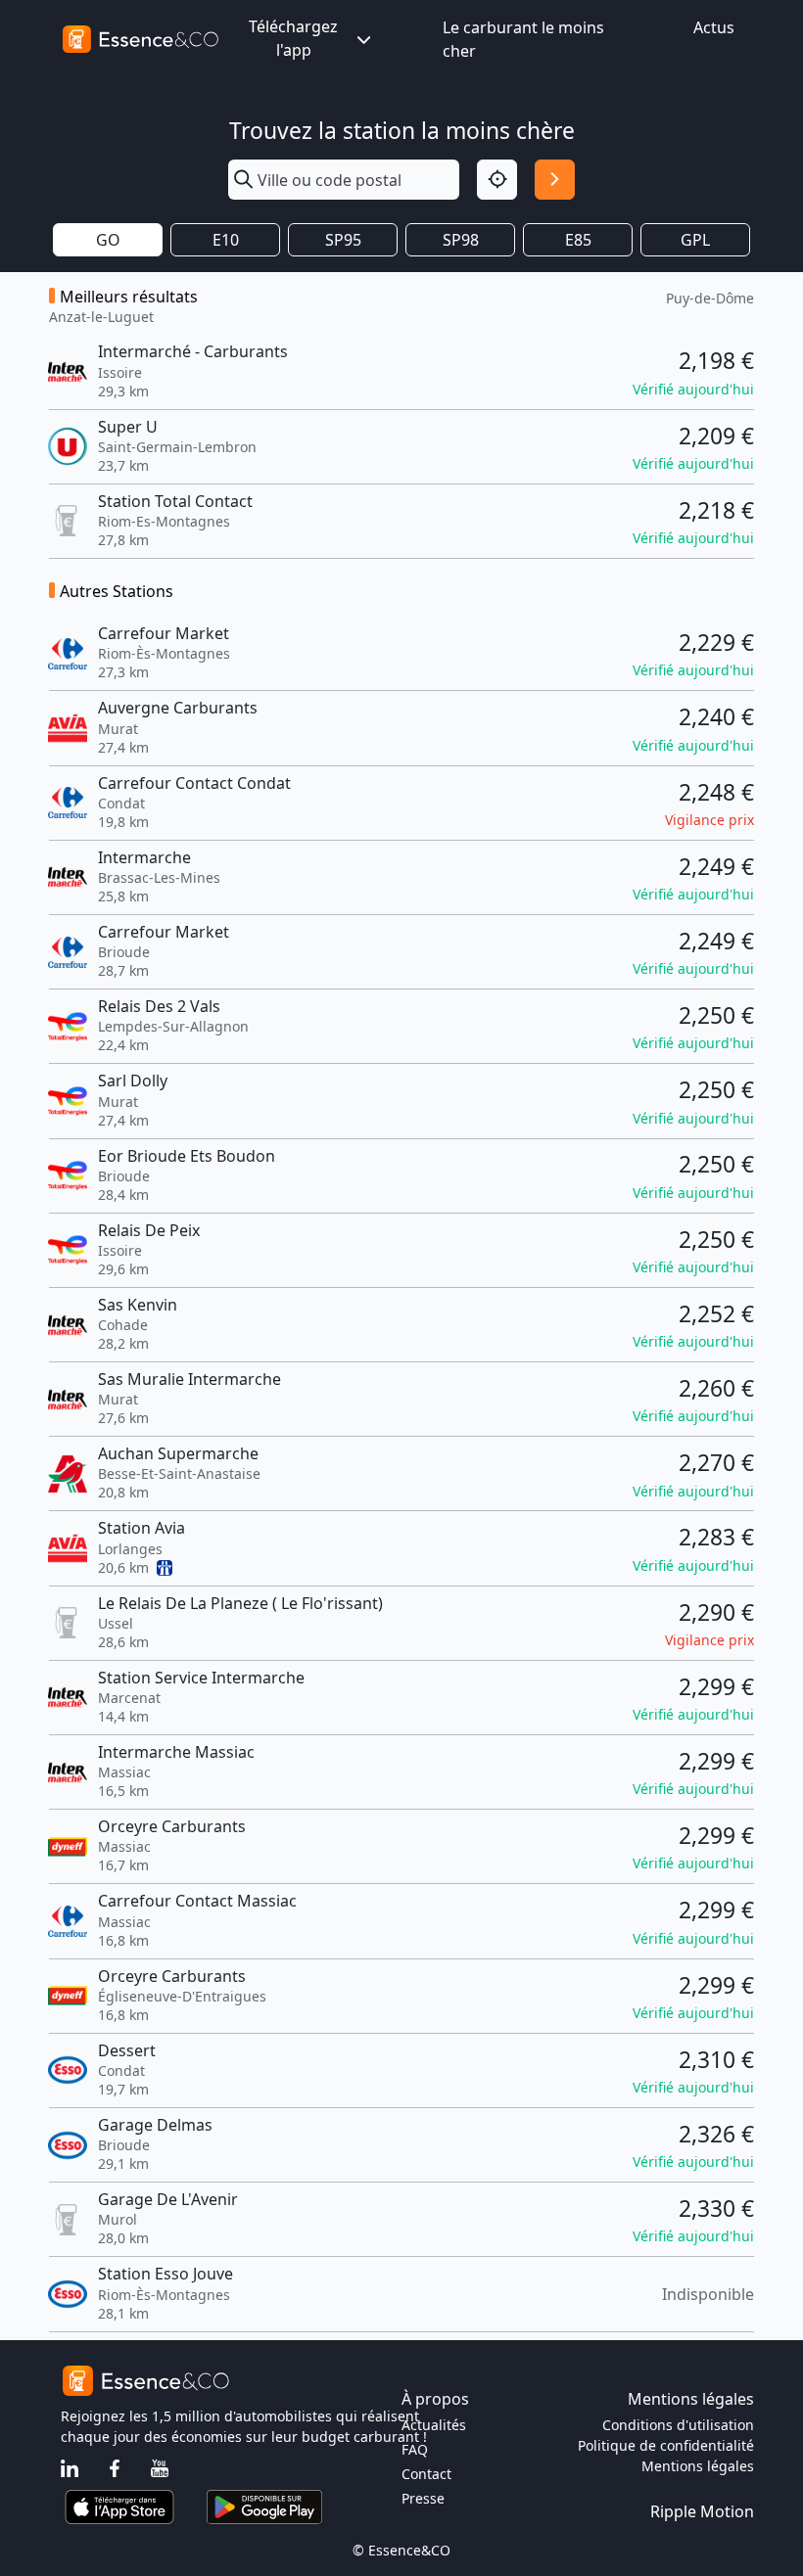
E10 (226, 240)
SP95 (343, 240)
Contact (426, 2474)
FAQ (415, 2449)
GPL (695, 240)
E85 (578, 240)
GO (108, 240)
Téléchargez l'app (293, 38)
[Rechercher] (555, 180)
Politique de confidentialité (666, 2445)
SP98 (461, 240)
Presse (423, 2498)
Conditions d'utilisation (678, 2425)
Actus (714, 27)
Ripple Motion (702, 2511)
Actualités (434, 2425)
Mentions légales (698, 2466)
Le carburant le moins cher (523, 39)
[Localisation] (497, 180)
